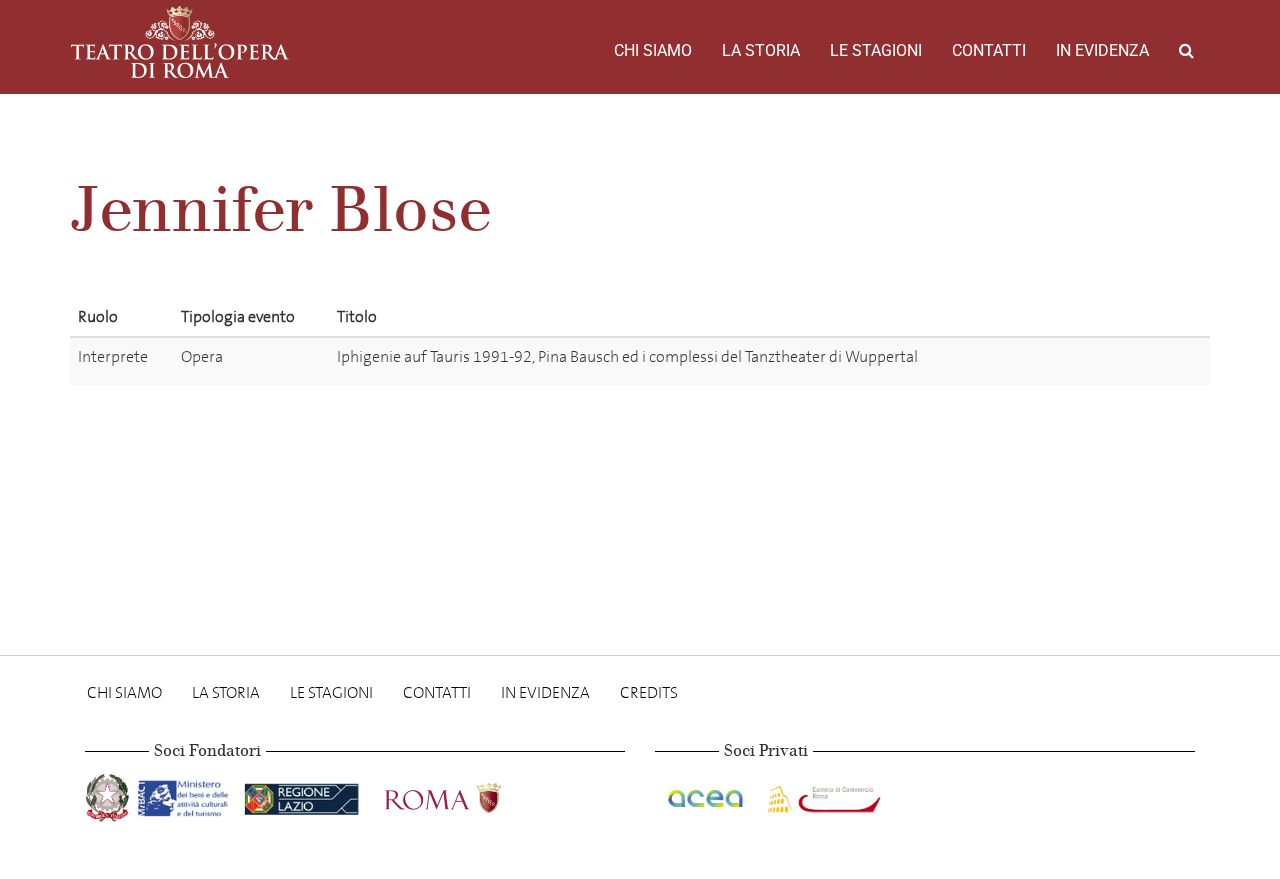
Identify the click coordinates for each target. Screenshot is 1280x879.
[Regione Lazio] (303, 794)
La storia (761, 50)
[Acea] (707, 794)
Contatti (989, 50)
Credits (649, 692)
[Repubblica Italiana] (109, 794)
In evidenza (1102, 50)
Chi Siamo (653, 50)
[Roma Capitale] (469, 794)
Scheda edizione (1126, 360)
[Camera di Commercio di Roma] (822, 794)
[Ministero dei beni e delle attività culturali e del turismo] (187, 794)
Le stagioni (876, 50)
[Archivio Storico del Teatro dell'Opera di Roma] (180, 42)
